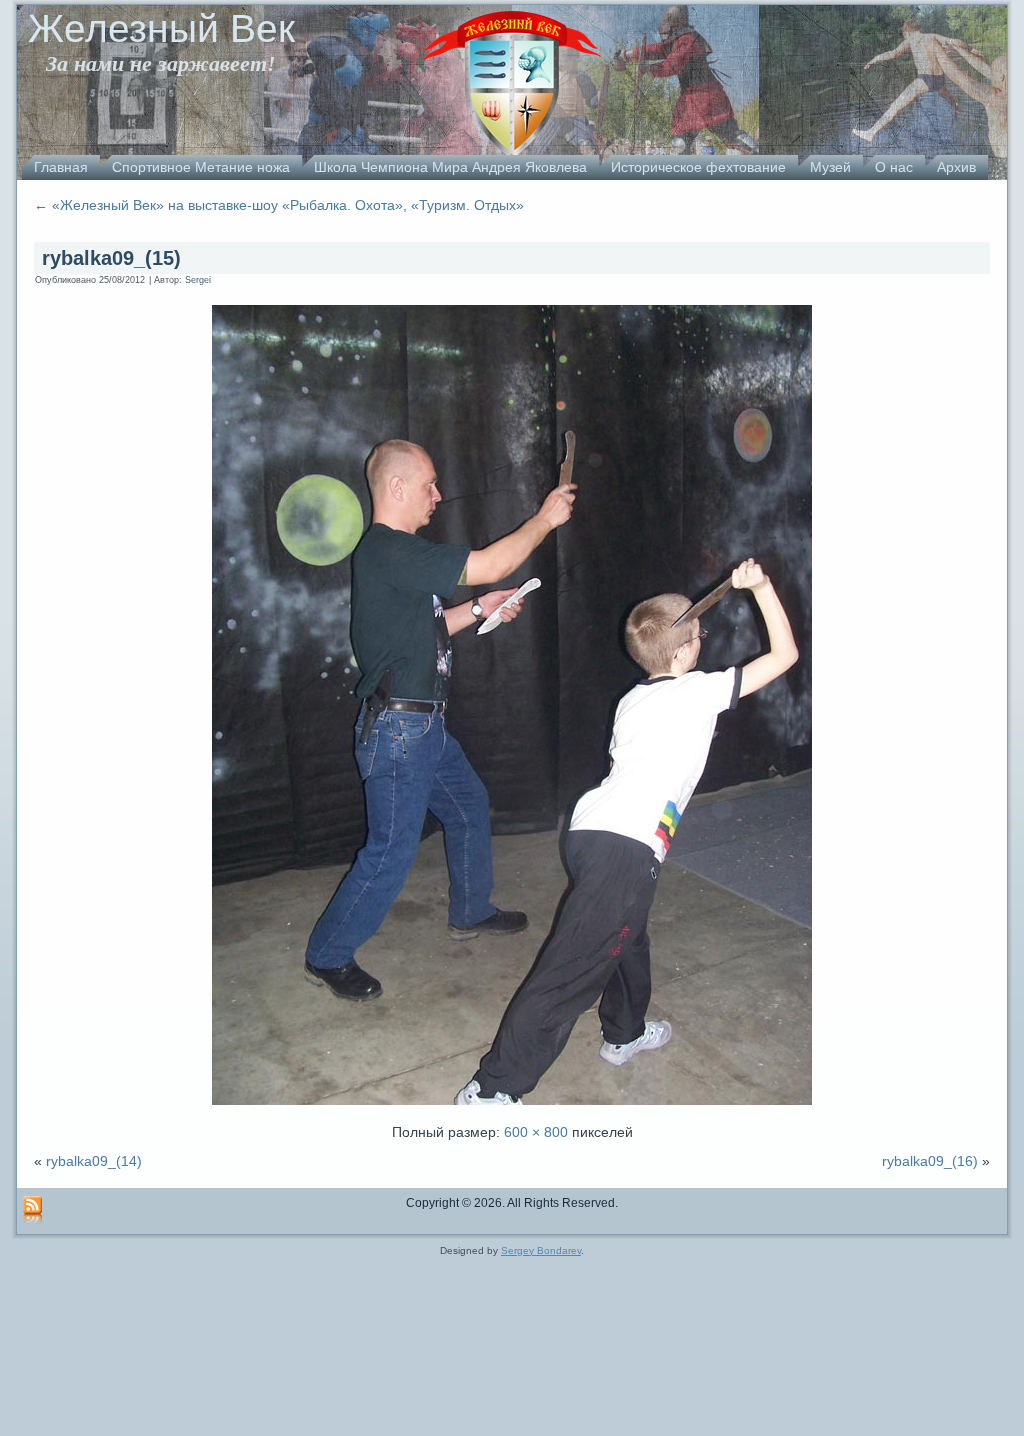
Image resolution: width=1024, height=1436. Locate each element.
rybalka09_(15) (111, 258)
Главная (61, 167)
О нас (894, 167)
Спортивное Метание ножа (201, 167)
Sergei (198, 280)
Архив (956, 167)
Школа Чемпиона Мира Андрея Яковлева (450, 167)
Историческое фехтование (698, 167)
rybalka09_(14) (94, 1161)
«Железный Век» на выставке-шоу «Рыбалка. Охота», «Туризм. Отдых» (279, 205)
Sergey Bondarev (541, 1250)
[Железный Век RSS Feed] (32, 1211)
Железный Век (161, 28)
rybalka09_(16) (930, 1161)
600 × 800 (536, 1132)
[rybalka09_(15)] (512, 1107)
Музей (830, 167)
